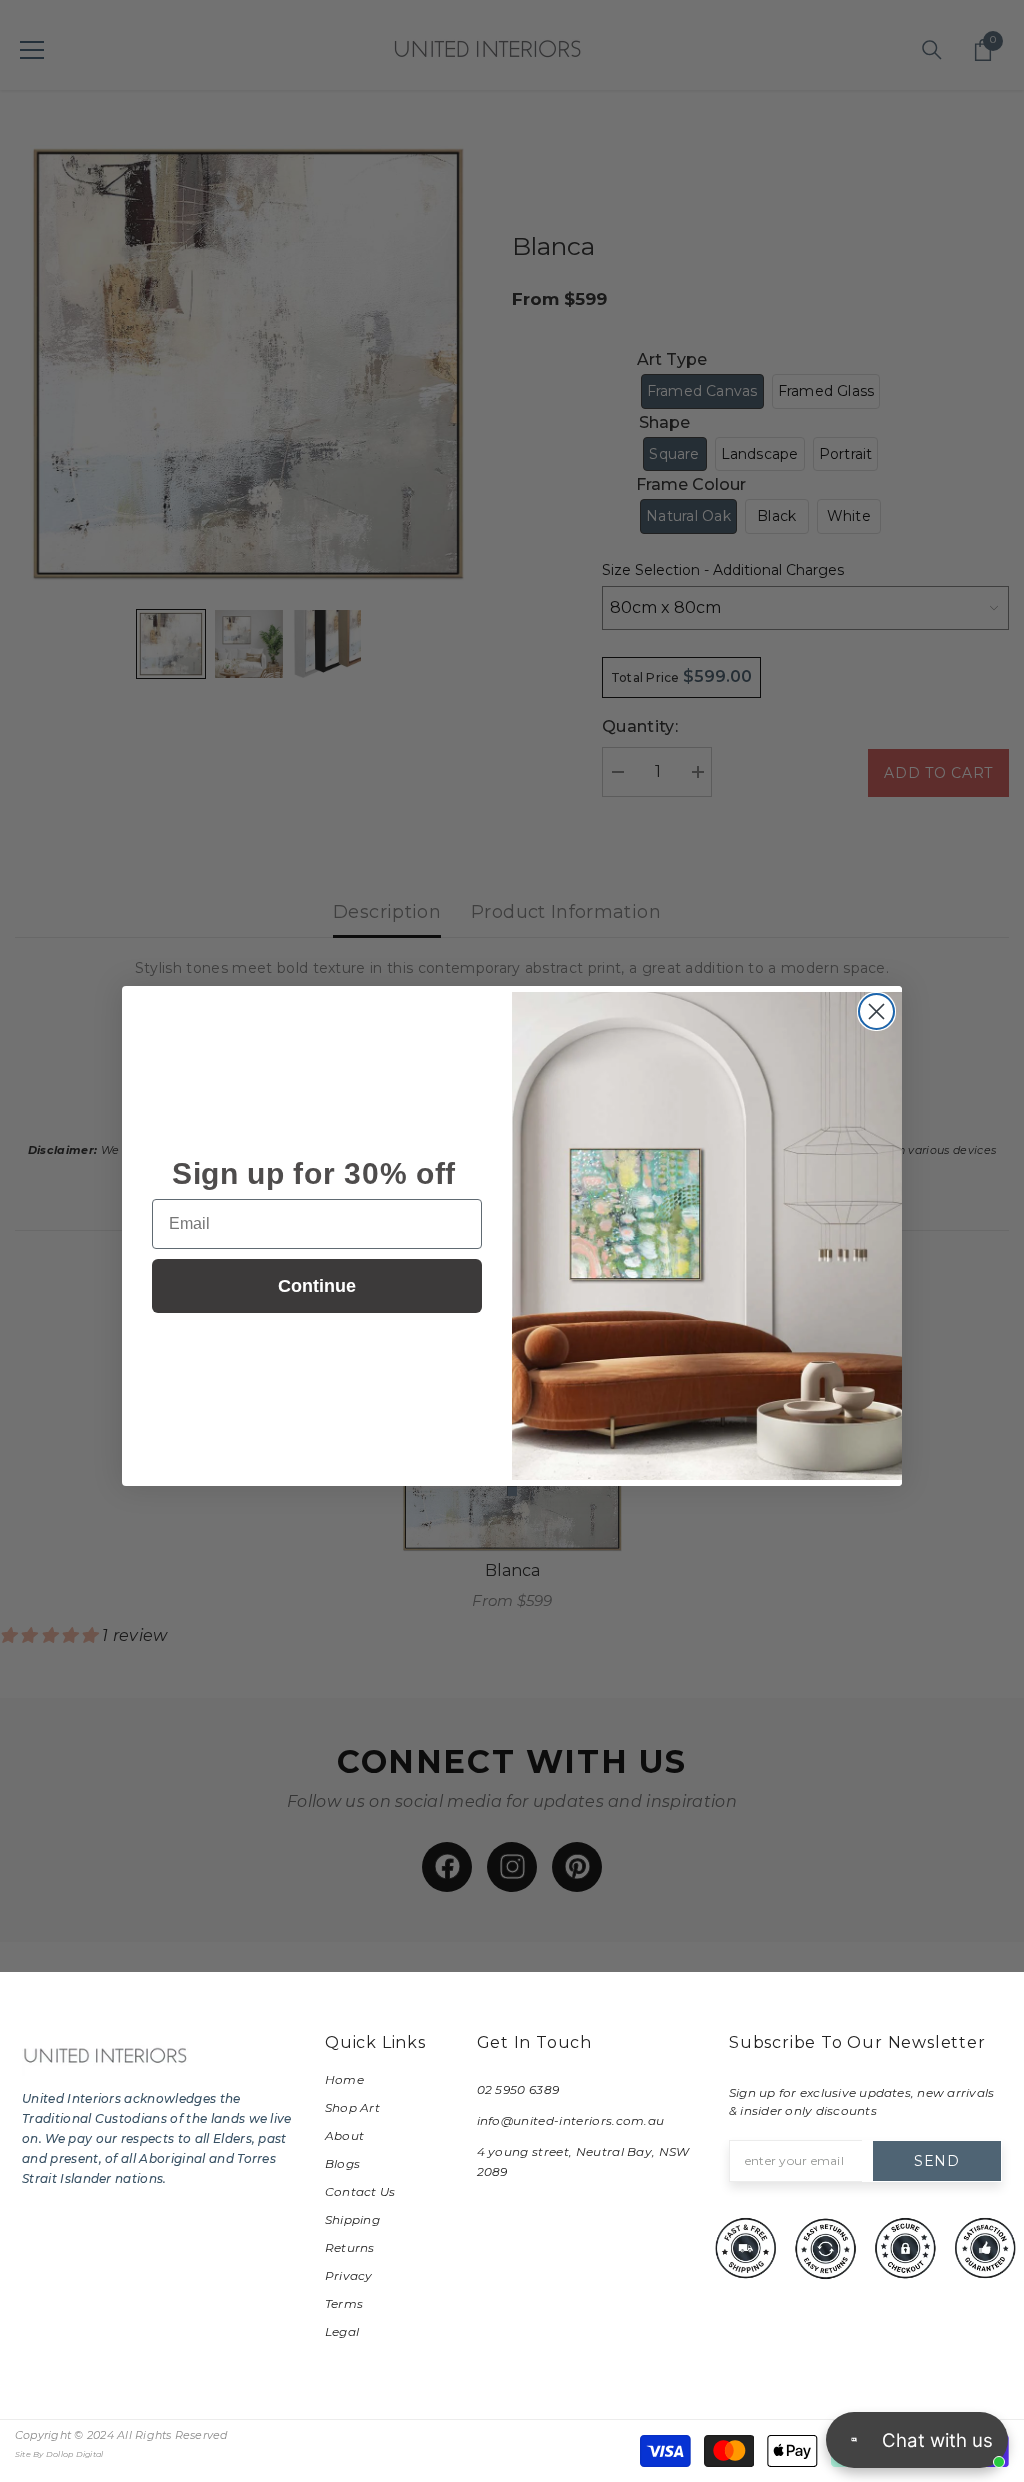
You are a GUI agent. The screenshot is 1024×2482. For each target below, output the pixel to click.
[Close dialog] (876, 1011)
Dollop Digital (74, 2454)
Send (937, 2161)
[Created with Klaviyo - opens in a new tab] (512, 1491)
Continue (317, 1286)
